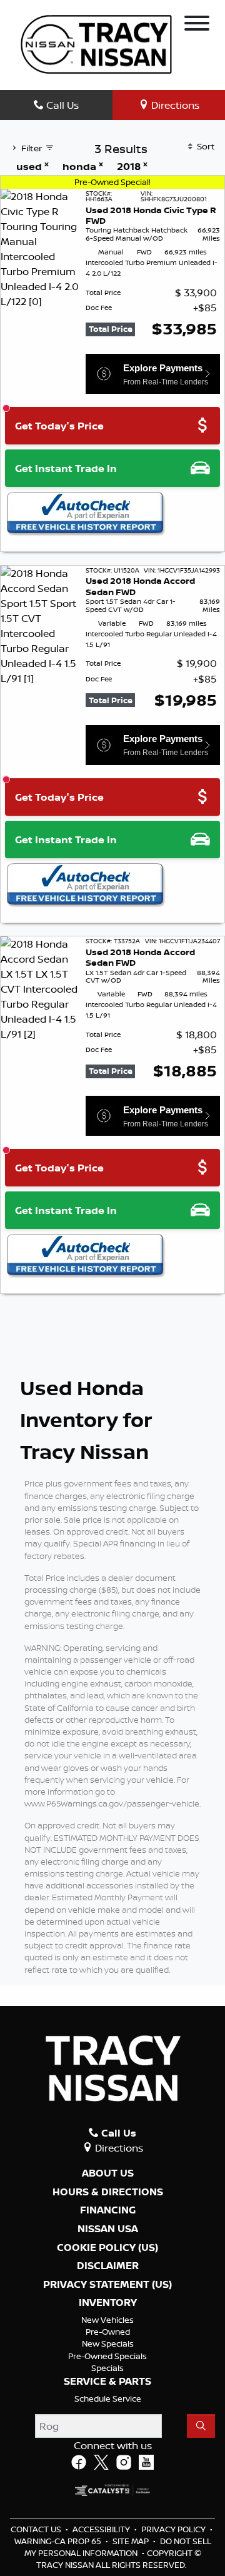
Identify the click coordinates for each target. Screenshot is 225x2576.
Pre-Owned (108, 2332)
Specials (107, 2368)
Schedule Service (108, 2398)
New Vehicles (107, 2320)
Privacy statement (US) (107, 2285)
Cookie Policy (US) (107, 2248)
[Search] (201, 2426)
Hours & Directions (108, 2192)
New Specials (108, 2343)
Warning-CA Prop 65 (59, 2541)
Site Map (132, 2541)
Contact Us (37, 2529)
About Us (108, 2173)
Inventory (108, 2303)
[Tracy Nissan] (96, 43)
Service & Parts (107, 2382)
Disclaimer (108, 2266)
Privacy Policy (174, 2529)
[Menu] (197, 25)
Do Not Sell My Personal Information (118, 2547)
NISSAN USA (108, 2229)
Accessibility (102, 2529)
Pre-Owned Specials (107, 2356)
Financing (108, 2210)
